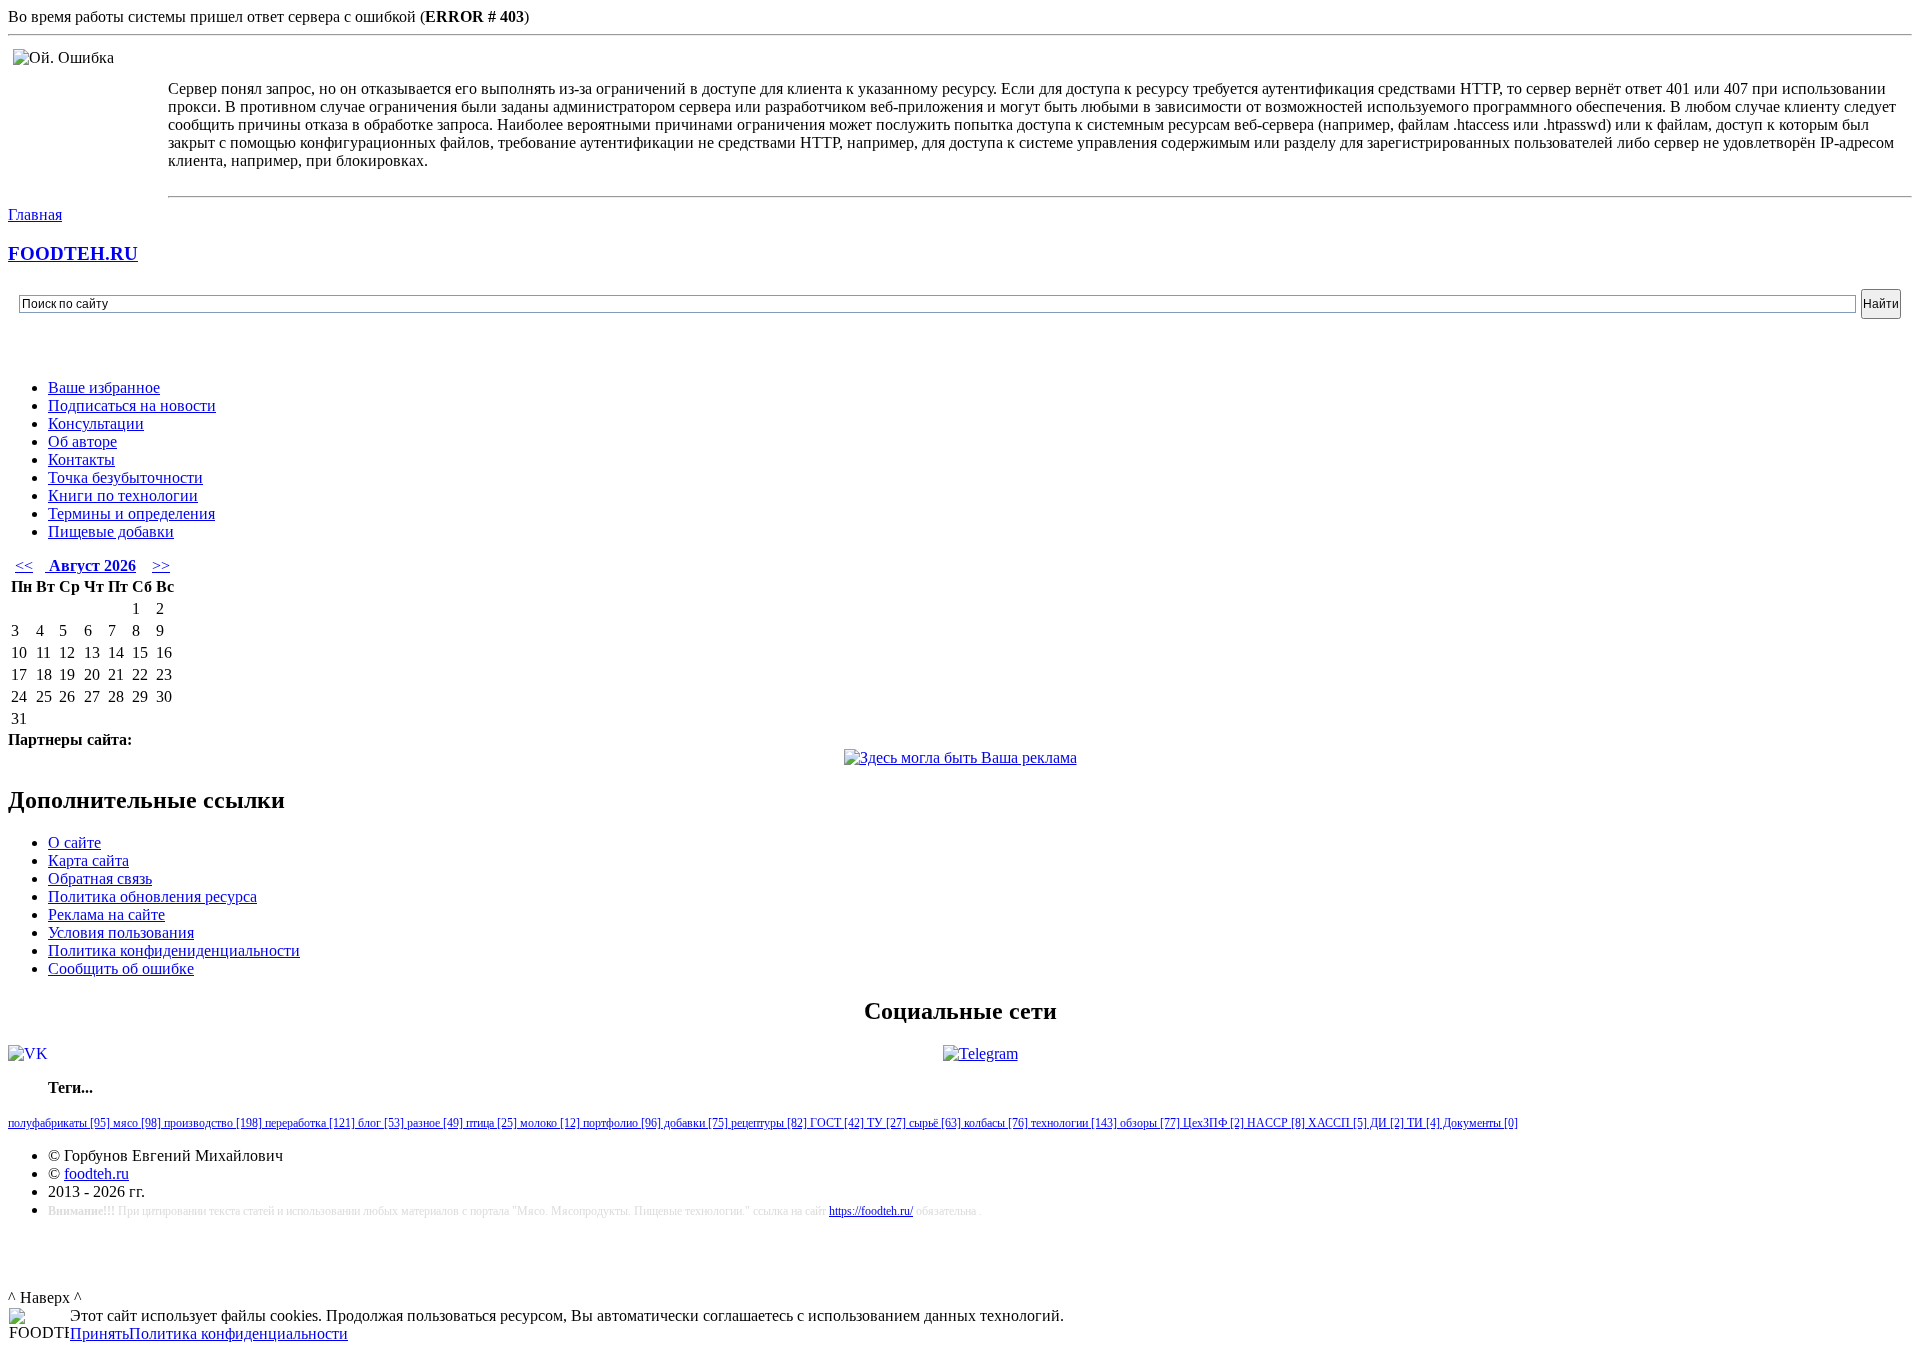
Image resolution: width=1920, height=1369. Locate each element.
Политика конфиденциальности (238, 1333)
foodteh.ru (96, 1173)
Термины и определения (131, 513)
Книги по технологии (123, 495)
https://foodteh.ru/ (871, 1211)
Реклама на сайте (106, 914)
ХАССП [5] (1336, 1123)
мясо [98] (135, 1123)
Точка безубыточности (125, 477)
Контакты (81, 459)
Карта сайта (88, 860)
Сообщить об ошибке (121, 968)
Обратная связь (100, 878)
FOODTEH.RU (73, 253)
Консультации (96, 423)
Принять (99, 1333)
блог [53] (379, 1123)
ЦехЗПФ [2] (1212, 1123)
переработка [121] (308, 1123)
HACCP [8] (1274, 1123)
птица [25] (490, 1123)
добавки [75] (694, 1123)
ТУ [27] (885, 1123)
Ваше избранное (104, 387)
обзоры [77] (1148, 1123)
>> (161, 565)
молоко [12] (548, 1123)
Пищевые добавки (111, 531)
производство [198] (211, 1123)
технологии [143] (1072, 1123)
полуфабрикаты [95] (59, 1123)
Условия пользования (121, 932)
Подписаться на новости (132, 405)
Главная (35, 214)
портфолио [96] (620, 1123)
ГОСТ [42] (835, 1123)
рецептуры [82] (767, 1123)
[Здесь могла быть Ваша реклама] (960, 757)
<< (24, 565)
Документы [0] (1479, 1123)
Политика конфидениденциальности (174, 950)
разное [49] (433, 1123)
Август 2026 (90, 565)
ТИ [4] (1422, 1123)
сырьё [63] (933, 1123)
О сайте (74, 842)
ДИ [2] (1385, 1123)
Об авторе (82, 441)
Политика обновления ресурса (152, 896)
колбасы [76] (994, 1123)
